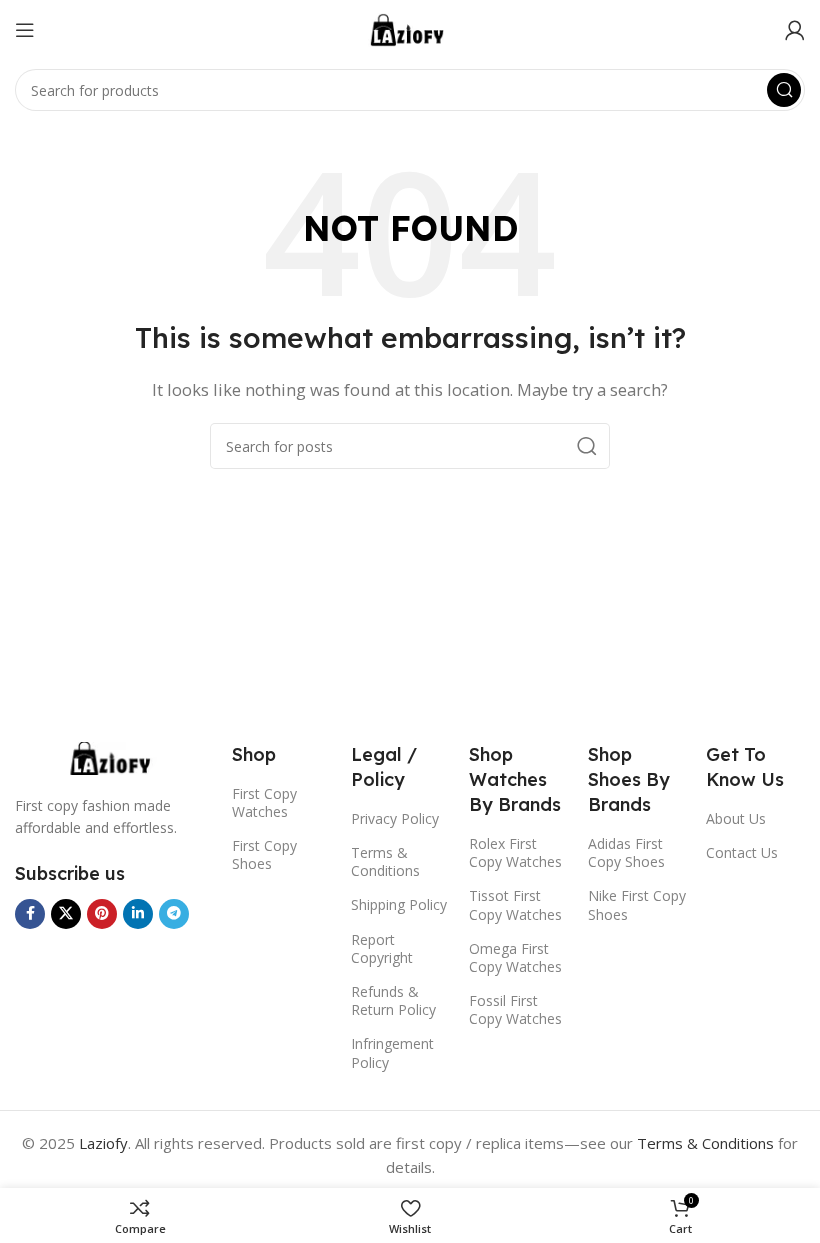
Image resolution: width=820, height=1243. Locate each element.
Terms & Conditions (385, 861)
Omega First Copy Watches (515, 957)
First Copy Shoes (264, 854)
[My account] (795, 30)
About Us (736, 818)
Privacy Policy (395, 818)
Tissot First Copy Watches (515, 904)
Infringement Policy (392, 1052)
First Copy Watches (264, 802)
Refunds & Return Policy (393, 1000)
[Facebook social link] (30, 914)
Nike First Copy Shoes (637, 904)
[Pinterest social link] (102, 914)
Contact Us (742, 852)
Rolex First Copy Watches (515, 852)
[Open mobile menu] (25, 30)
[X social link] (66, 914)
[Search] (784, 90)
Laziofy (103, 1143)
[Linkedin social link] (138, 914)
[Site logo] (410, 28)
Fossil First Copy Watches (515, 1009)
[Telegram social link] (174, 914)
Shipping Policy (399, 904)
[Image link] (113, 756)
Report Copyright (382, 948)
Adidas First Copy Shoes (626, 852)
